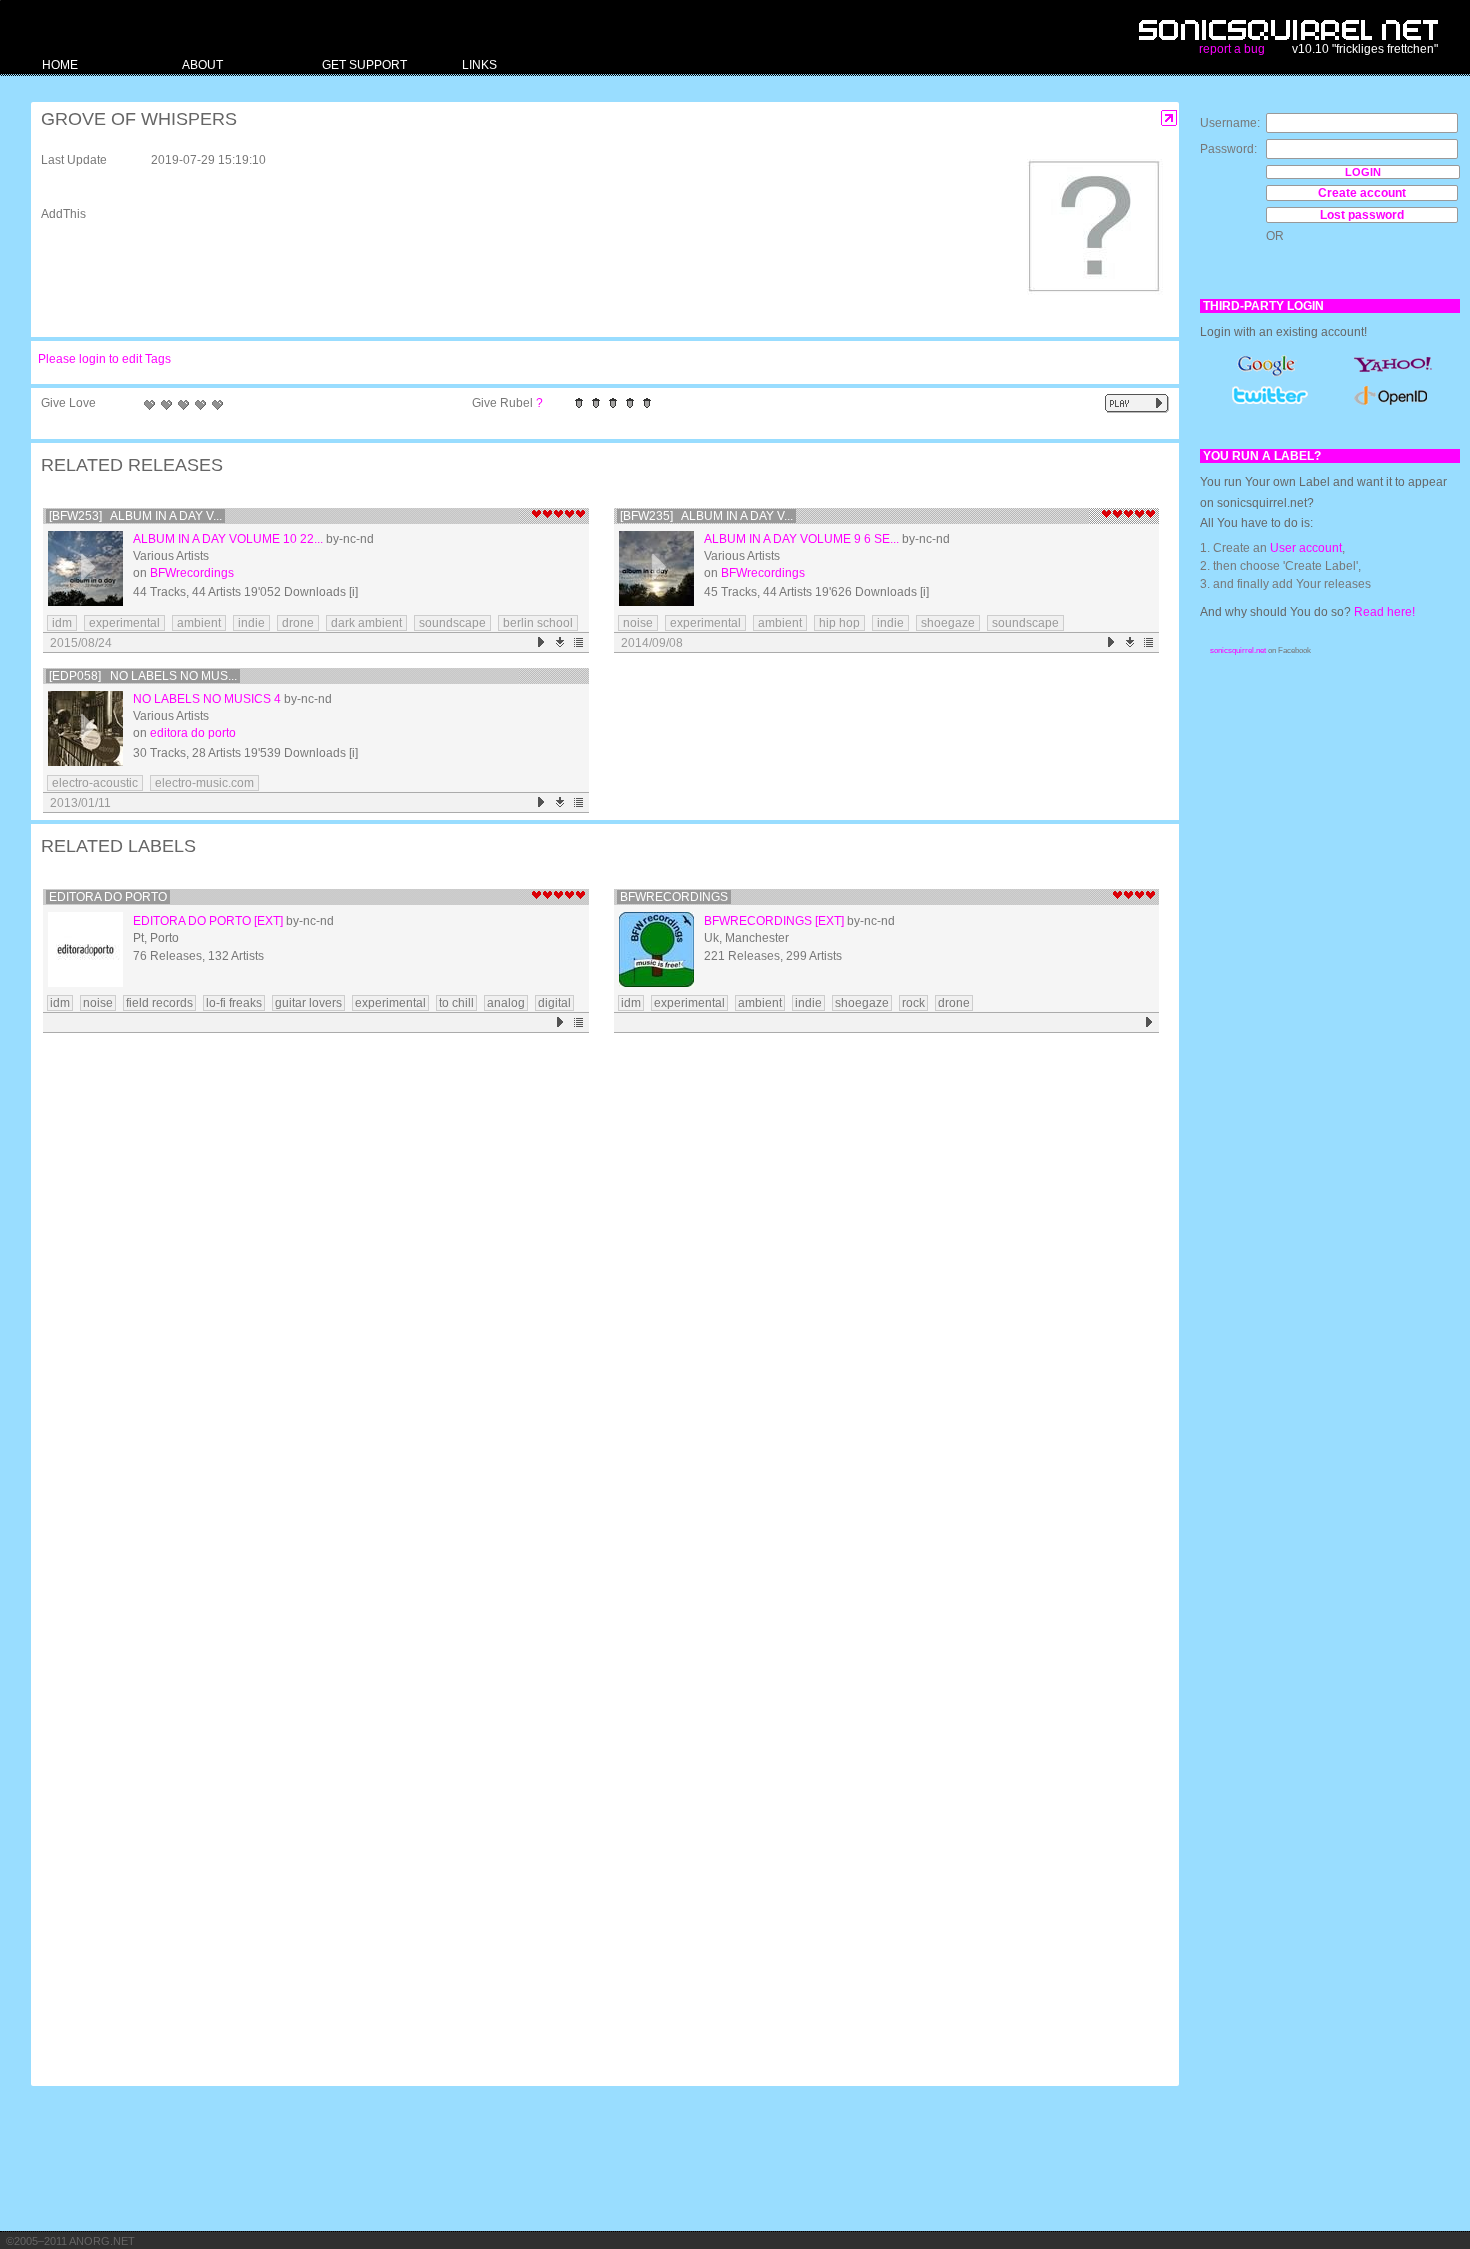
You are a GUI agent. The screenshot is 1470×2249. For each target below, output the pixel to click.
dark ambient (366, 623)
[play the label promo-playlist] (560, 1022)
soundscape (452, 623)
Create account (1362, 193)
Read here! (1384, 612)
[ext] (268, 921)
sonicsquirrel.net (1238, 650)
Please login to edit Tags (104, 359)
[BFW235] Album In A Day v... (706, 516)
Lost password (1362, 215)
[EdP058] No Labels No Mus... (143, 676)
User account (1306, 548)
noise (638, 623)
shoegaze (948, 623)
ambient (199, 623)
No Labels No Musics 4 (207, 699)
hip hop (839, 623)
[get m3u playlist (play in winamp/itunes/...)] (579, 642)
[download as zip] (560, 642)
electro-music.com (204, 783)
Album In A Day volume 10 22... (228, 539)
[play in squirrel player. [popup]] (1137, 403)
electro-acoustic (95, 783)
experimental (124, 623)
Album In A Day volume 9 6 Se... (801, 539)
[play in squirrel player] (85, 568)
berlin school (538, 623)
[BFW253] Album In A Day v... (135, 516)
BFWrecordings (192, 573)
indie (251, 623)
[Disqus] (595, 1300)
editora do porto (193, 733)
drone (298, 623)
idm (62, 623)
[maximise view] (1169, 118)
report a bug (1232, 49)
